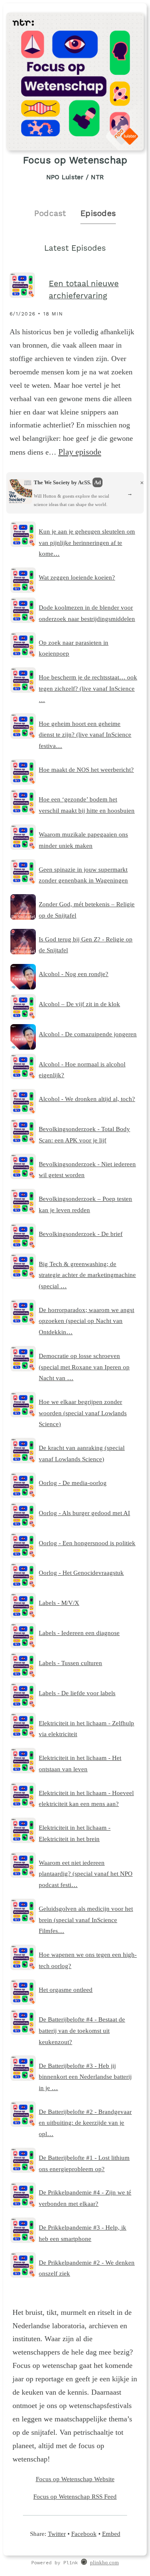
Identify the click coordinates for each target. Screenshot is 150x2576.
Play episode (80, 452)
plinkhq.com (104, 2563)
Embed (111, 2534)
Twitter (57, 2534)
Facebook (84, 2534)
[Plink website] (84, 2563)
